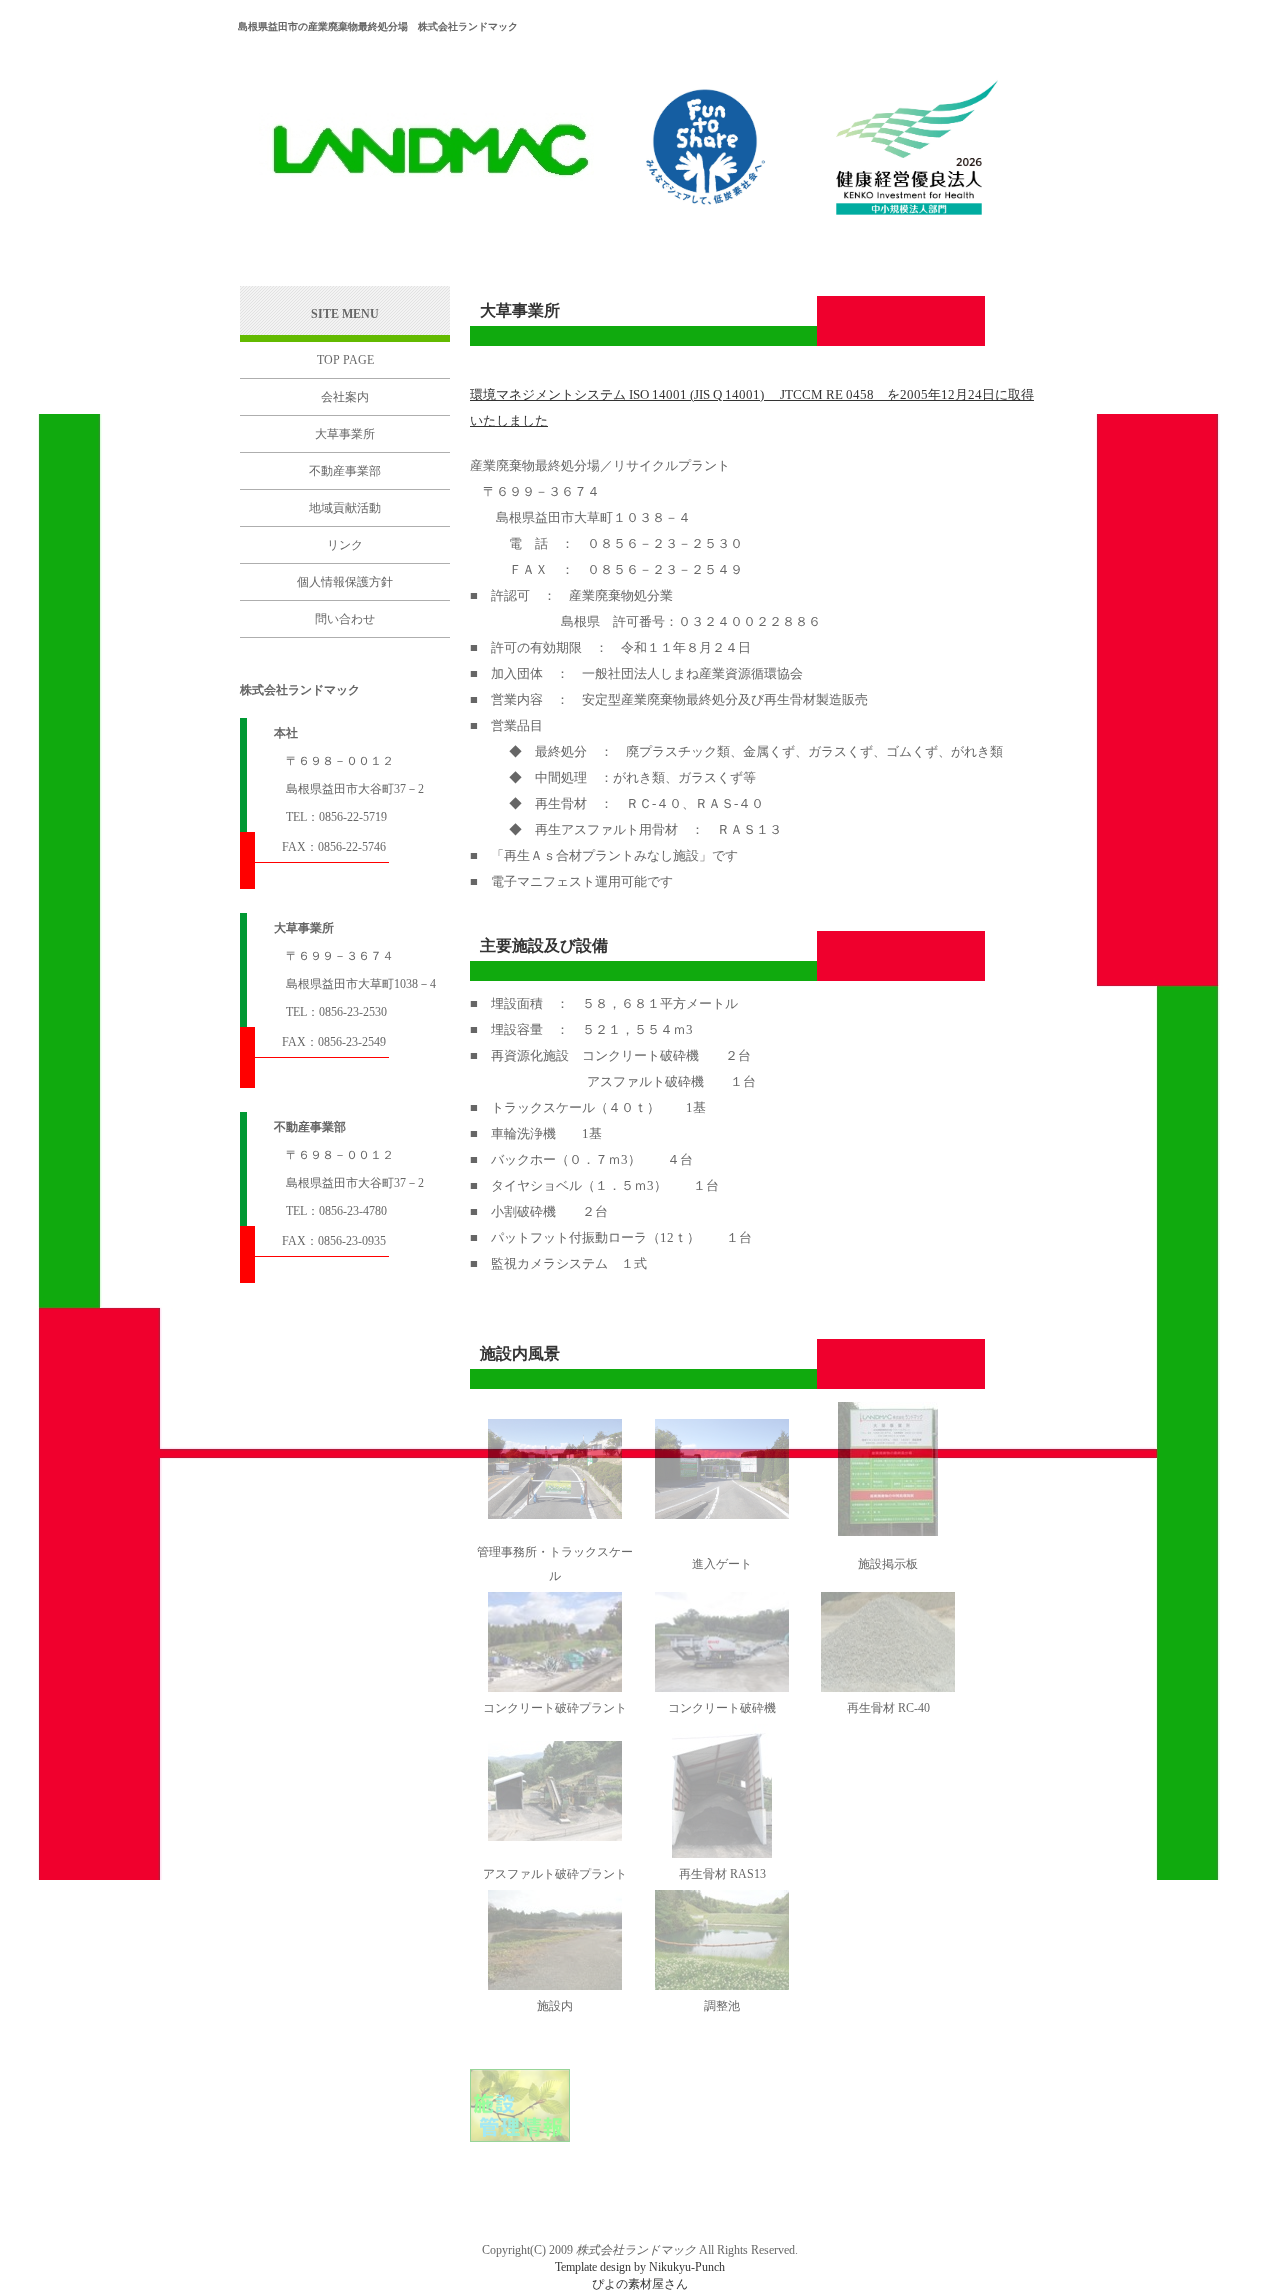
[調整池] (722, 1986)
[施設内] (555, 1986)
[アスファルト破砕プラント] (555, 1837)
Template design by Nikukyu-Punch (640, 2267)
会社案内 (345, 397)
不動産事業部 (345, 471)
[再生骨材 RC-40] (888, 1688)
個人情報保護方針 (345, 582)
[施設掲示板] (888, 1532)
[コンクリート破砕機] (722, 1688)
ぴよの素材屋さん (640, 2284)
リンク (345, 545)
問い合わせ (345, 619)
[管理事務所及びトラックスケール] (555, 1515)
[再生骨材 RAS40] (722, 1854)
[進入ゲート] (722, 1515)
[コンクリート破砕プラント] (555, 1688)
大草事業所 (345, 434)
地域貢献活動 (345, 508)
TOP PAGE (345, 360)
